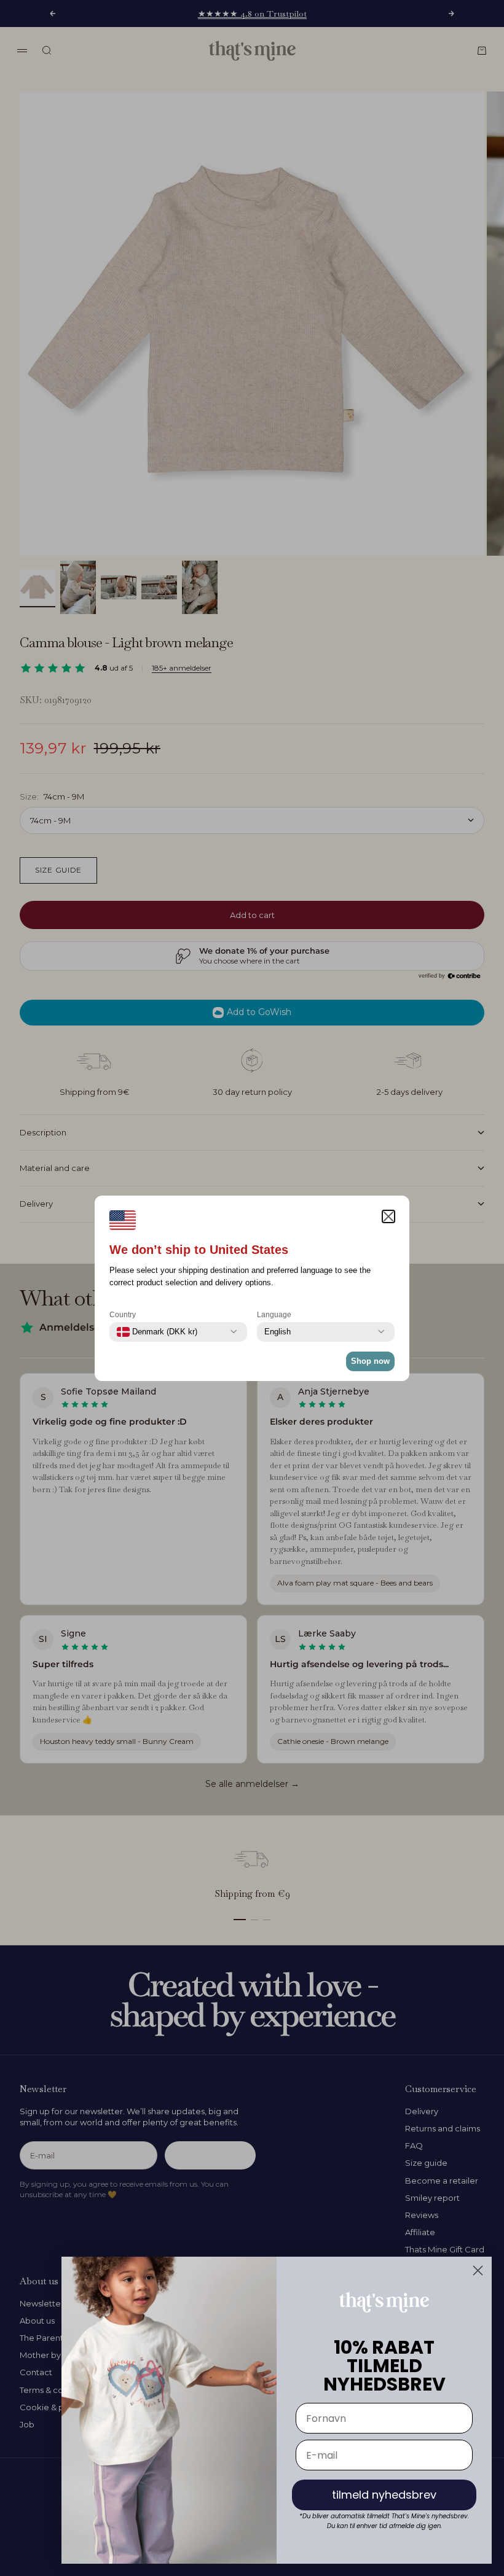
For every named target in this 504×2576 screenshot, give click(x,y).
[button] (388, 1216)
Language (274, 1315)
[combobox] (157, 1332)
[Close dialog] (478, 2271)
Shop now (370, 1361)
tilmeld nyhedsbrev (384, 2495)
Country (123, 1315)
